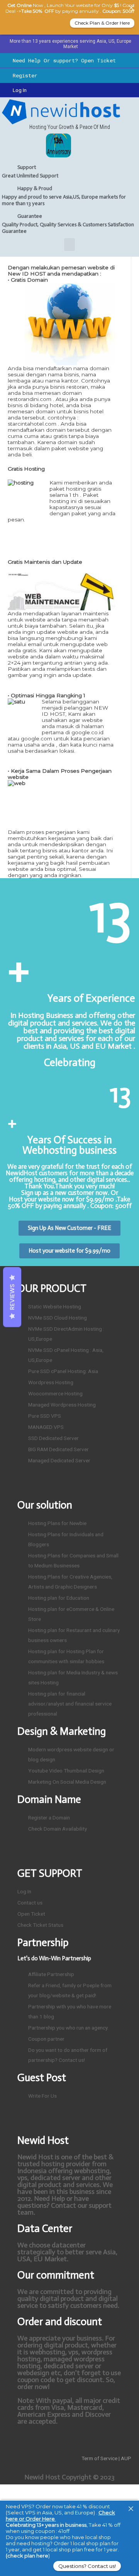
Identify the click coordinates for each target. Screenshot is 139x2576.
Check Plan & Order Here (102, 23)
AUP (126, 2458)
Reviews (12, 1297)
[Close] (131, 2509)
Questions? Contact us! (87, 2566)
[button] (69, 245)
